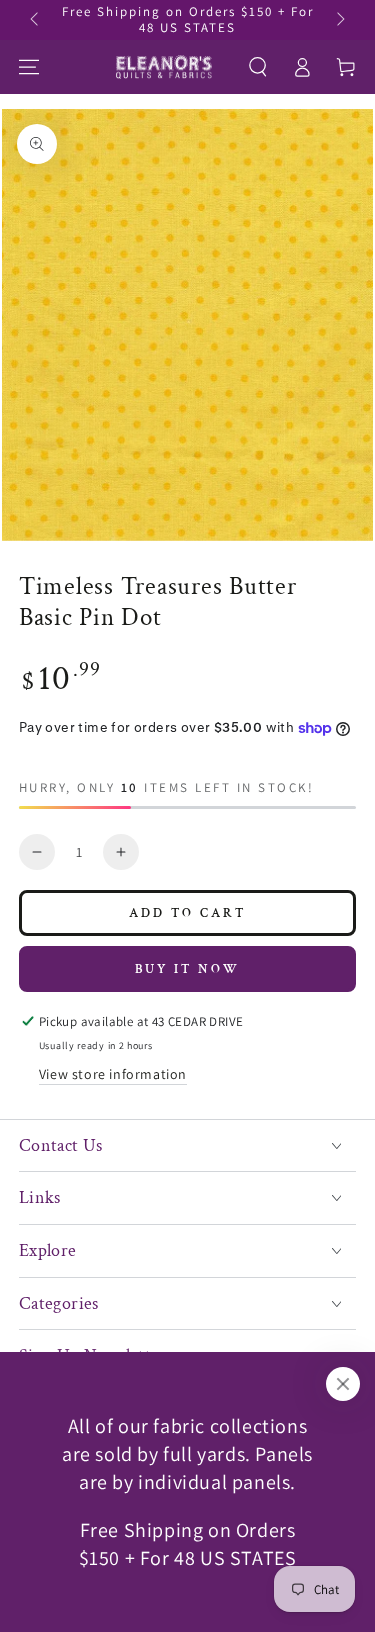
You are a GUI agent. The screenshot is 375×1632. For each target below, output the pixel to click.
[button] (258, 67)
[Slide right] (339, 20)
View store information (113, 1074)
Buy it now (187, 969)
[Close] (343, 1384)
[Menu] (29, 67)
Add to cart (187, 913)
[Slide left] (36, 20)
